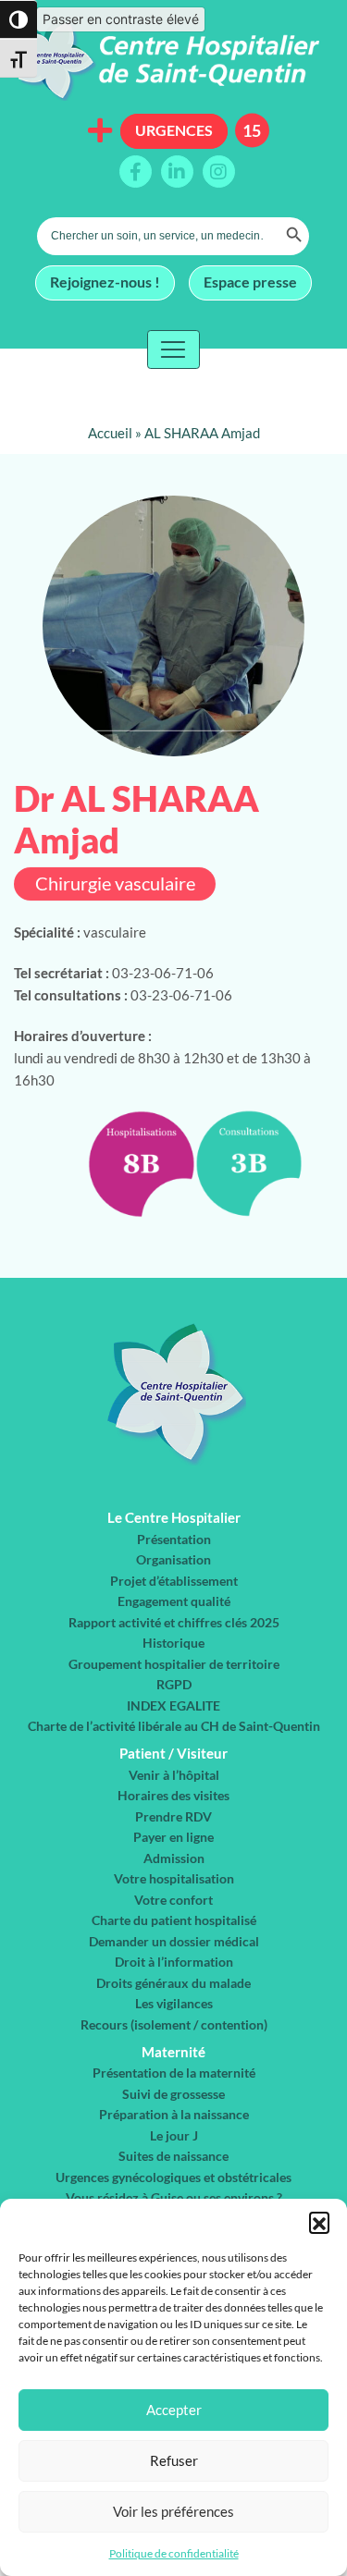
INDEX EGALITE (173, 1705)
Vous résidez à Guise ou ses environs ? (174, 2197)
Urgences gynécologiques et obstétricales (173, 2177)
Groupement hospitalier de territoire (174, 1664)
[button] (319, 2222)
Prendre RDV (173, 1816)
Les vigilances (174, 2003)
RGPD (174, 1684)
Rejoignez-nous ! (105, 282)
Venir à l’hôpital (174, 1775)
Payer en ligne (173, 1837)
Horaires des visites (173, 1795)
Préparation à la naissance (174, 2114)
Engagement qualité (174, 1601)
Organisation (173, 1559)
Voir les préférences (173, 2511)
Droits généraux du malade (173, 1983)
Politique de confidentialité (174, 2553)
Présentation (174, 1539)
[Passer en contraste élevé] (19, 19)
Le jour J (174, 2135)
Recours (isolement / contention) (174, 2024)
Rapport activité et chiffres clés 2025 (174, 1622)
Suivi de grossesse (173, 2094)
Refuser (174, 2460)
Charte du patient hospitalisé (174, 1920)
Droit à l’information (174, 1962)
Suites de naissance (173, 2156)
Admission (174, 1858)
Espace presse (250, 282)
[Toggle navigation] (173, 350)
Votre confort (173, 1900)
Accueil (110, 433)
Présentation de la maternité (174, 2073)
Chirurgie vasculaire (115, 883)
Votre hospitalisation (174, 1878)
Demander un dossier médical (174, 1941)
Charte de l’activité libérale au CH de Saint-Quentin (174, 1726)
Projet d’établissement (174, 1581)
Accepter (174, 2410)
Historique (173, 1643)
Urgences (174, 130)
